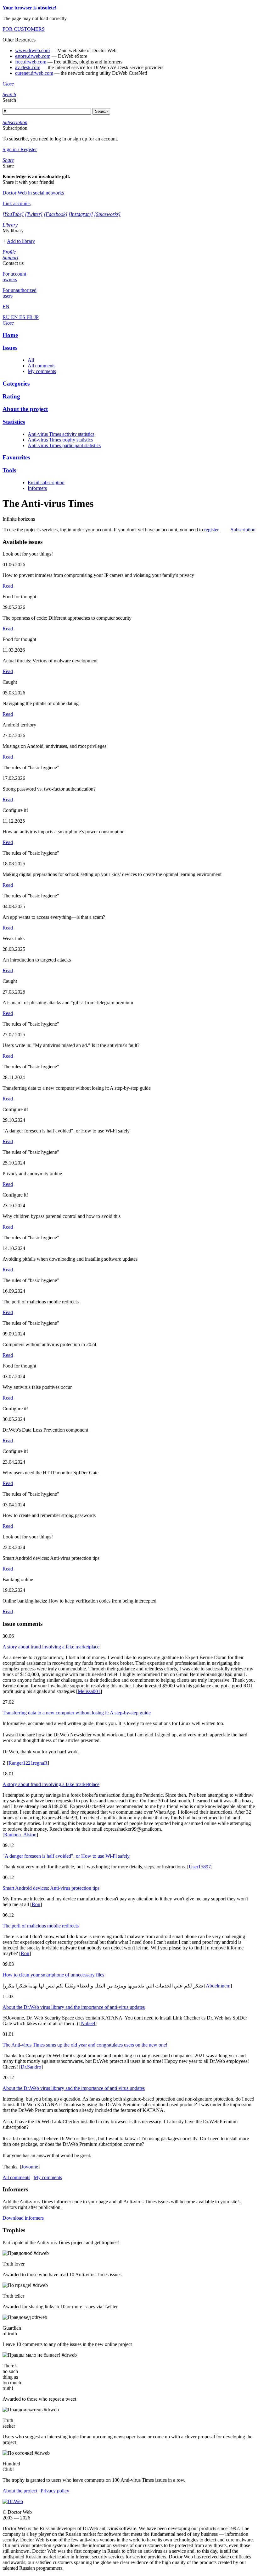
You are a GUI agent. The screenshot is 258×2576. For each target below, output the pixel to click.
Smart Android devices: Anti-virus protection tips (51, 1888)
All (31, 360)
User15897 (200, 1867)
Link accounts (17, 203)
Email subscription (46, 482)
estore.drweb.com (33, 56)
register (211, 530)
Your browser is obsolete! (29, 8)
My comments (42, 371)
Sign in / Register (20, 149)
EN (15, 317)
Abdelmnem (218, 1986)
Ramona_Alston (20, 1835)
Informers (37, 488)
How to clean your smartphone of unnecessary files (53, 1975)
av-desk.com (28, 67)
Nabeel (88, 2023)
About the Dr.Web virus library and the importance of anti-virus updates (74, 2007)
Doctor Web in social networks (33, 193)
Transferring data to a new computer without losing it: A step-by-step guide (77, 1713)
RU (7, 317)
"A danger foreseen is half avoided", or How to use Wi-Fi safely (66, 1856)
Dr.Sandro (31, 2067)
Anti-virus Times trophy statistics (60, 440)
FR (30, 317)
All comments (42, 366)
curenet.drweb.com (34, 73)
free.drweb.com (31, 62)
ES (23, 317)
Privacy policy (55, 2491)
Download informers (23, 2218)
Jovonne (30, 2167)
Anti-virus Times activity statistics (61, 434)
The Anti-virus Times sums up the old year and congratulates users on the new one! (85, 2045)
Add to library (21, 241)
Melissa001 (89, 1691)
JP (36, 317)
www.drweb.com (32, 50)
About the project (20, 2491)
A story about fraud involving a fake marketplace (51, 1647)
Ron (36, 1904)
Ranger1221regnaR (28, 1763)
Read (8, 586)
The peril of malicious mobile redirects (41, 1926)
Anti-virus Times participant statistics (64, 445)
